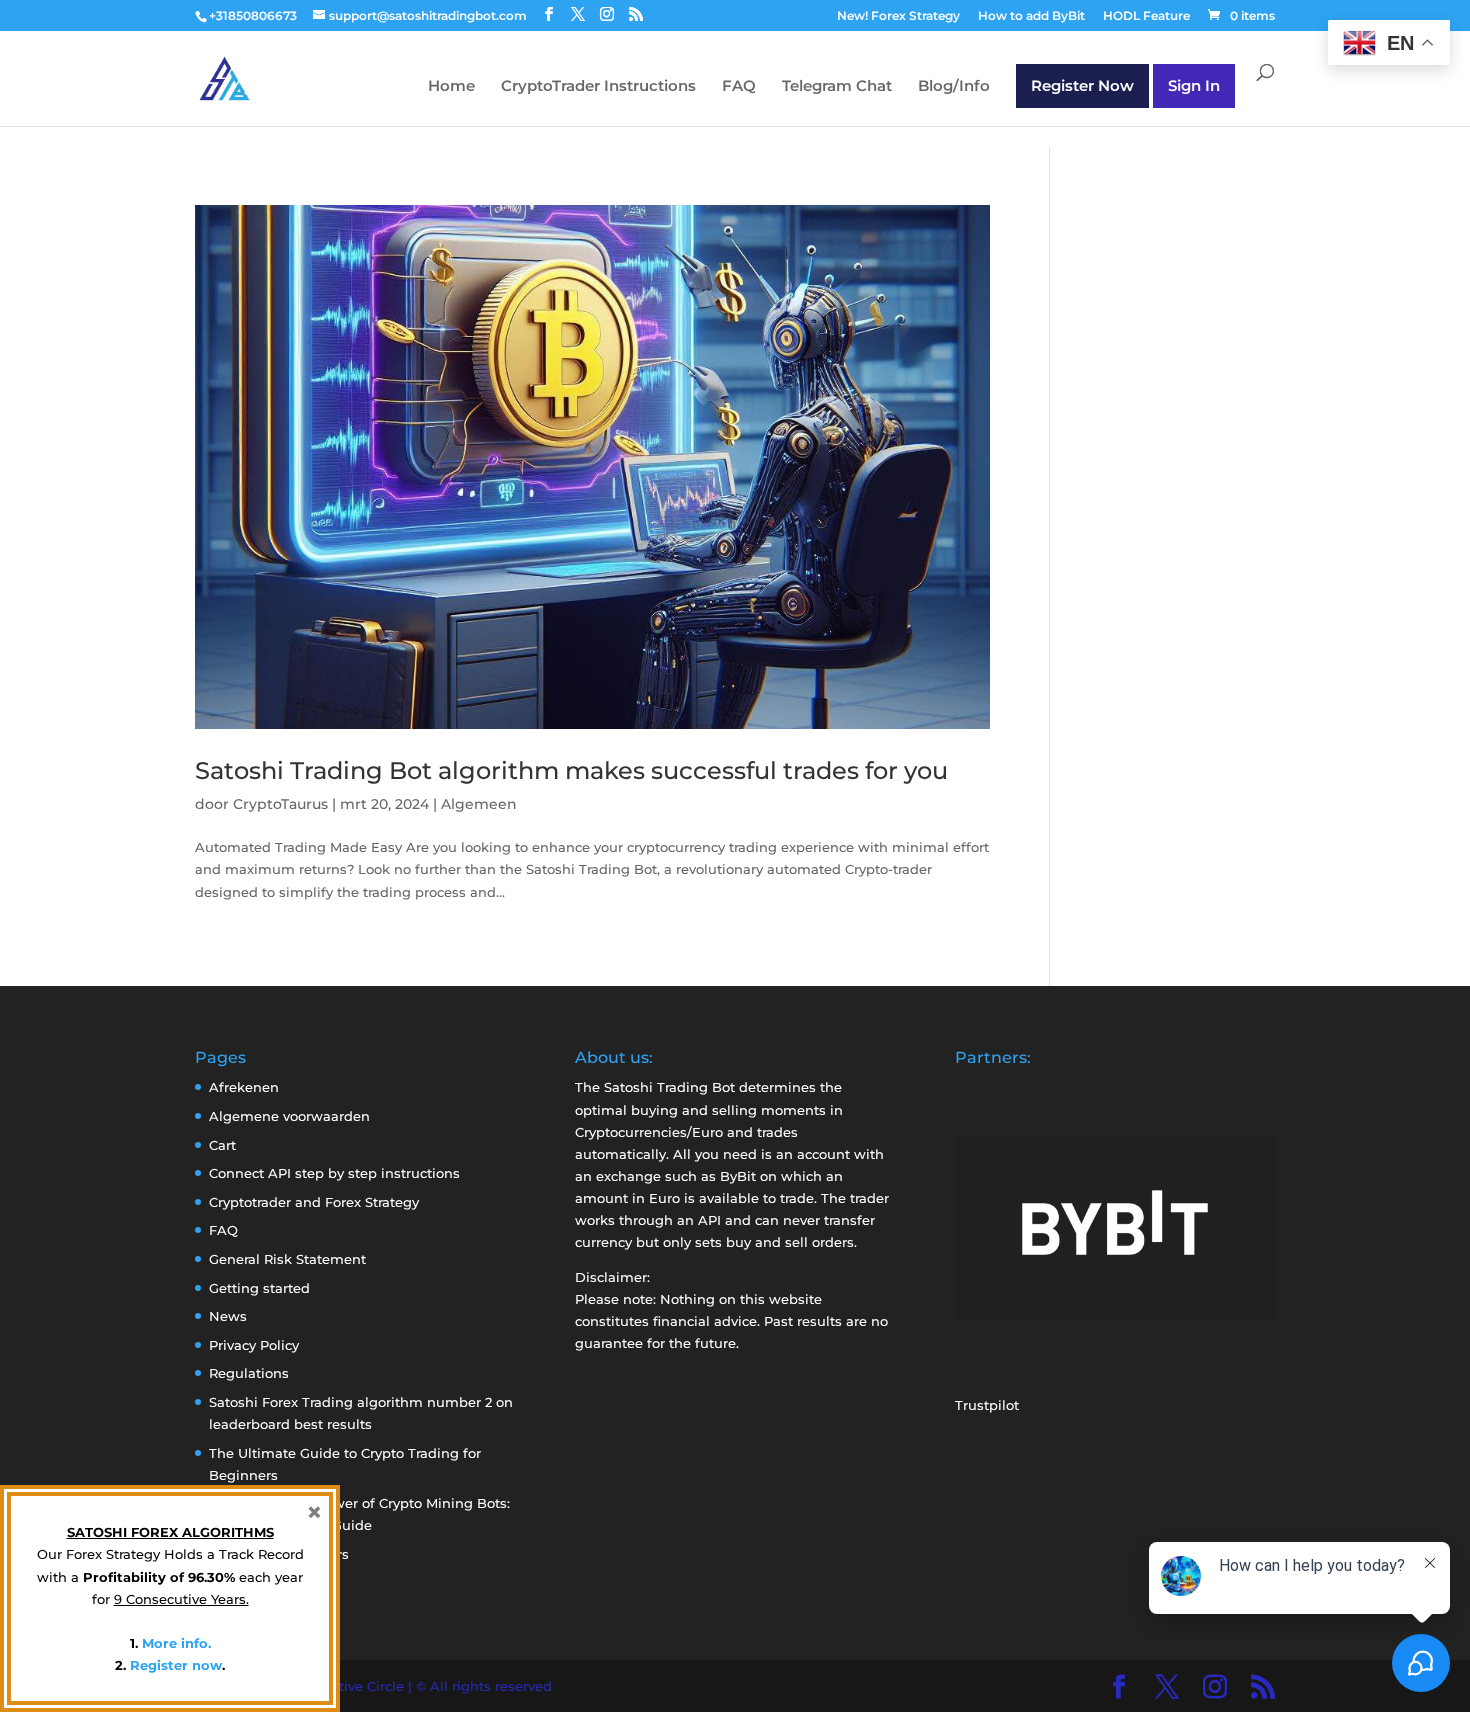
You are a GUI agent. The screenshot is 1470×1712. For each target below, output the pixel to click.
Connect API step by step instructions (334, 1173)
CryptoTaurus (280, 804)
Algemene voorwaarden (289, 1116)
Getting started (259, 1288)
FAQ (739, 87)
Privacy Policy (254, 1345)
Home (451, 87)
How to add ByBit (1031, 16)
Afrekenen (244, 1087)
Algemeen (479, 804)
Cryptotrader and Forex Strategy (314, 1202)
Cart (222, 1145)
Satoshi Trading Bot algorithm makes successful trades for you (571, 770)
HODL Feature (1146, 16)
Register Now (1082, 85)
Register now (176, 1665)
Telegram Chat (837, 87)
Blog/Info (954, 87)
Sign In (1194, 85)
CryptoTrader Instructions (598, 87)
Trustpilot (987, 1405)
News (228, 1316)
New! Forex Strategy (898, 16)
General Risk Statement (287, 1259)
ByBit (738, 1176)
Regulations (249, 1373)
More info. (176, 1643)
